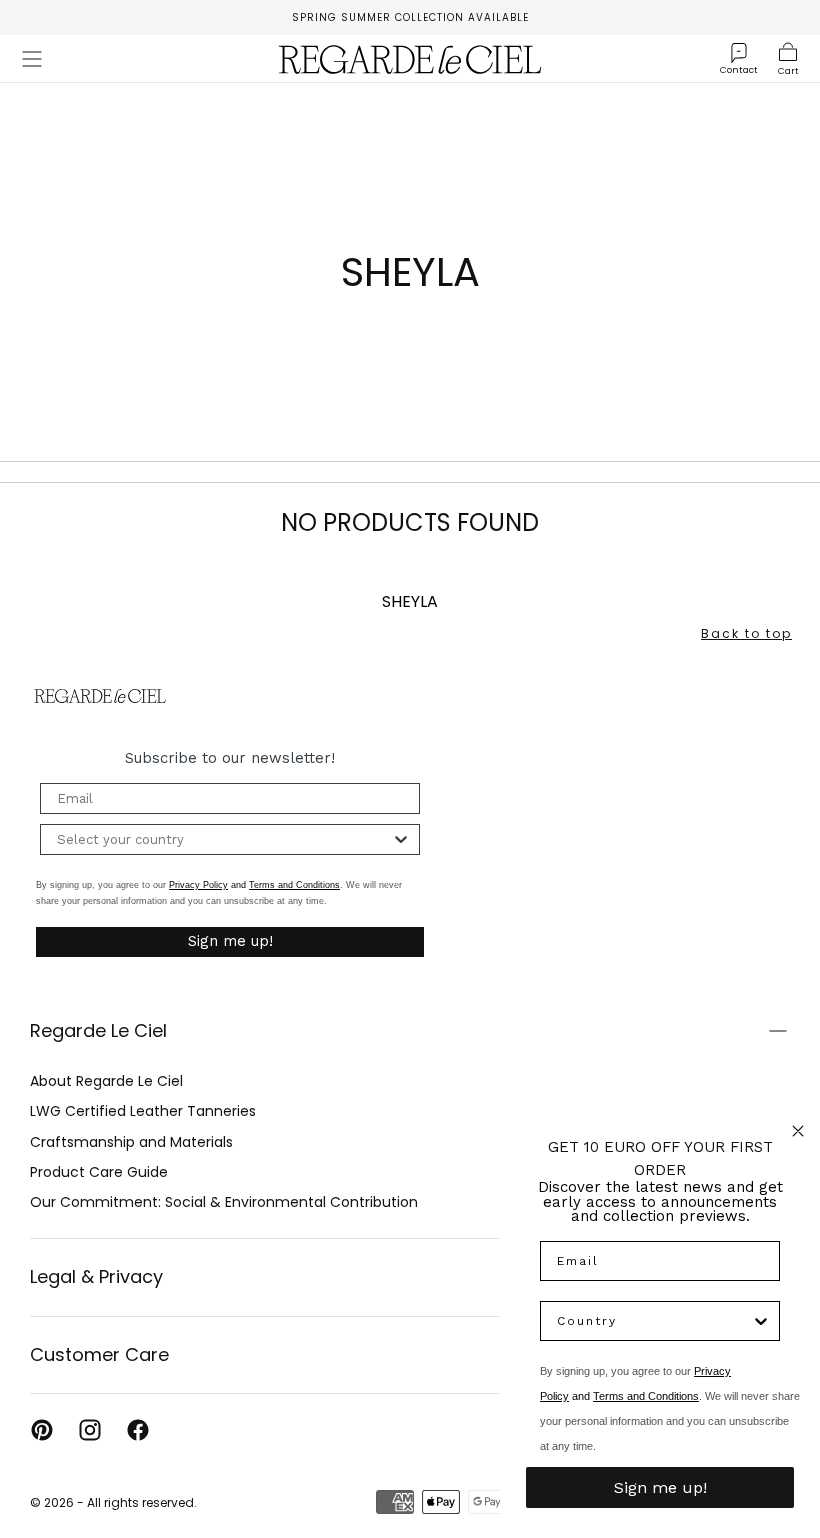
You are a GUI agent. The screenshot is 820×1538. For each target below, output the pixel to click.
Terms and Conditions (294, 885)
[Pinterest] (42, 1430)
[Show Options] (401, 839)
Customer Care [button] (99, 1354)
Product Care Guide (99, 1172)
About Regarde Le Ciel (106, 1081)
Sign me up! (230, 941)
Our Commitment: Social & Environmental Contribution (224, 1202)
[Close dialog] (798, 1131)
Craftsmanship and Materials (131, 1142)
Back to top (746, 633)
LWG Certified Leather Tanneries (143, 1111)
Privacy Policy (198, 885)
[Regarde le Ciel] (100, 696)
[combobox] (224, 839)
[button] (32, 59)
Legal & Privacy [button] (96, 1276)
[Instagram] (90, 1430)
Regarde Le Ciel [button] (98, 1030)
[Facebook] (138, 1430)
